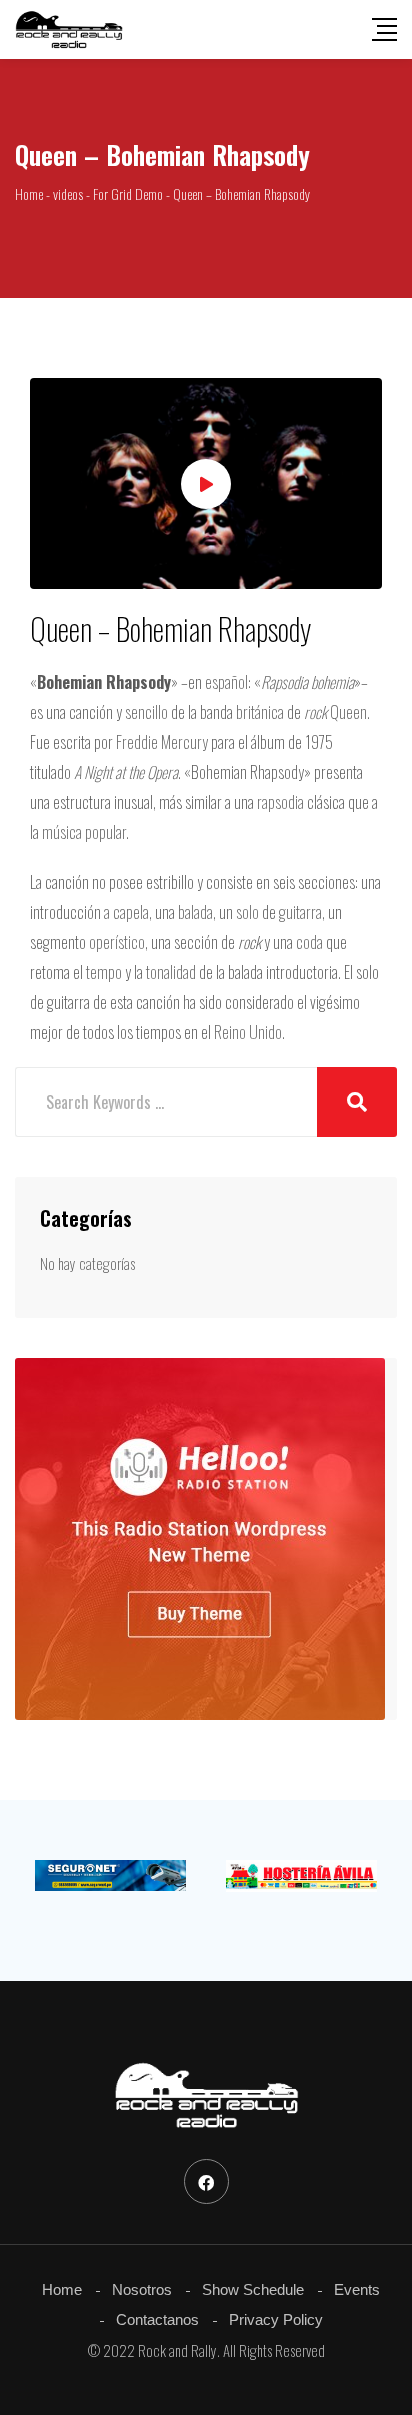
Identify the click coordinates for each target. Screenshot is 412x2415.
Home (62, 2289)
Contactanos (157, 2319)
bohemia (332, 682)
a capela (126, 912)
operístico (117, 942)
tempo (104, 972)
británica (260, 712)
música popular (84, 832)
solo (247, 912)
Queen (348, 712)
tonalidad (171, 972)
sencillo (146, 712)
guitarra (300, 912)
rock (315, 712)
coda (309, 942)
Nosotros (142, 2289)
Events (357, 2289)
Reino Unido (248, 1032)
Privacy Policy (276, 2319)
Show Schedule (253, 2289)
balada (195, 912)
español (226, 682)
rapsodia (280, 802)
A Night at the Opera (126, 772)
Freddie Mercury (162, 742)
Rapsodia (284, 682)
